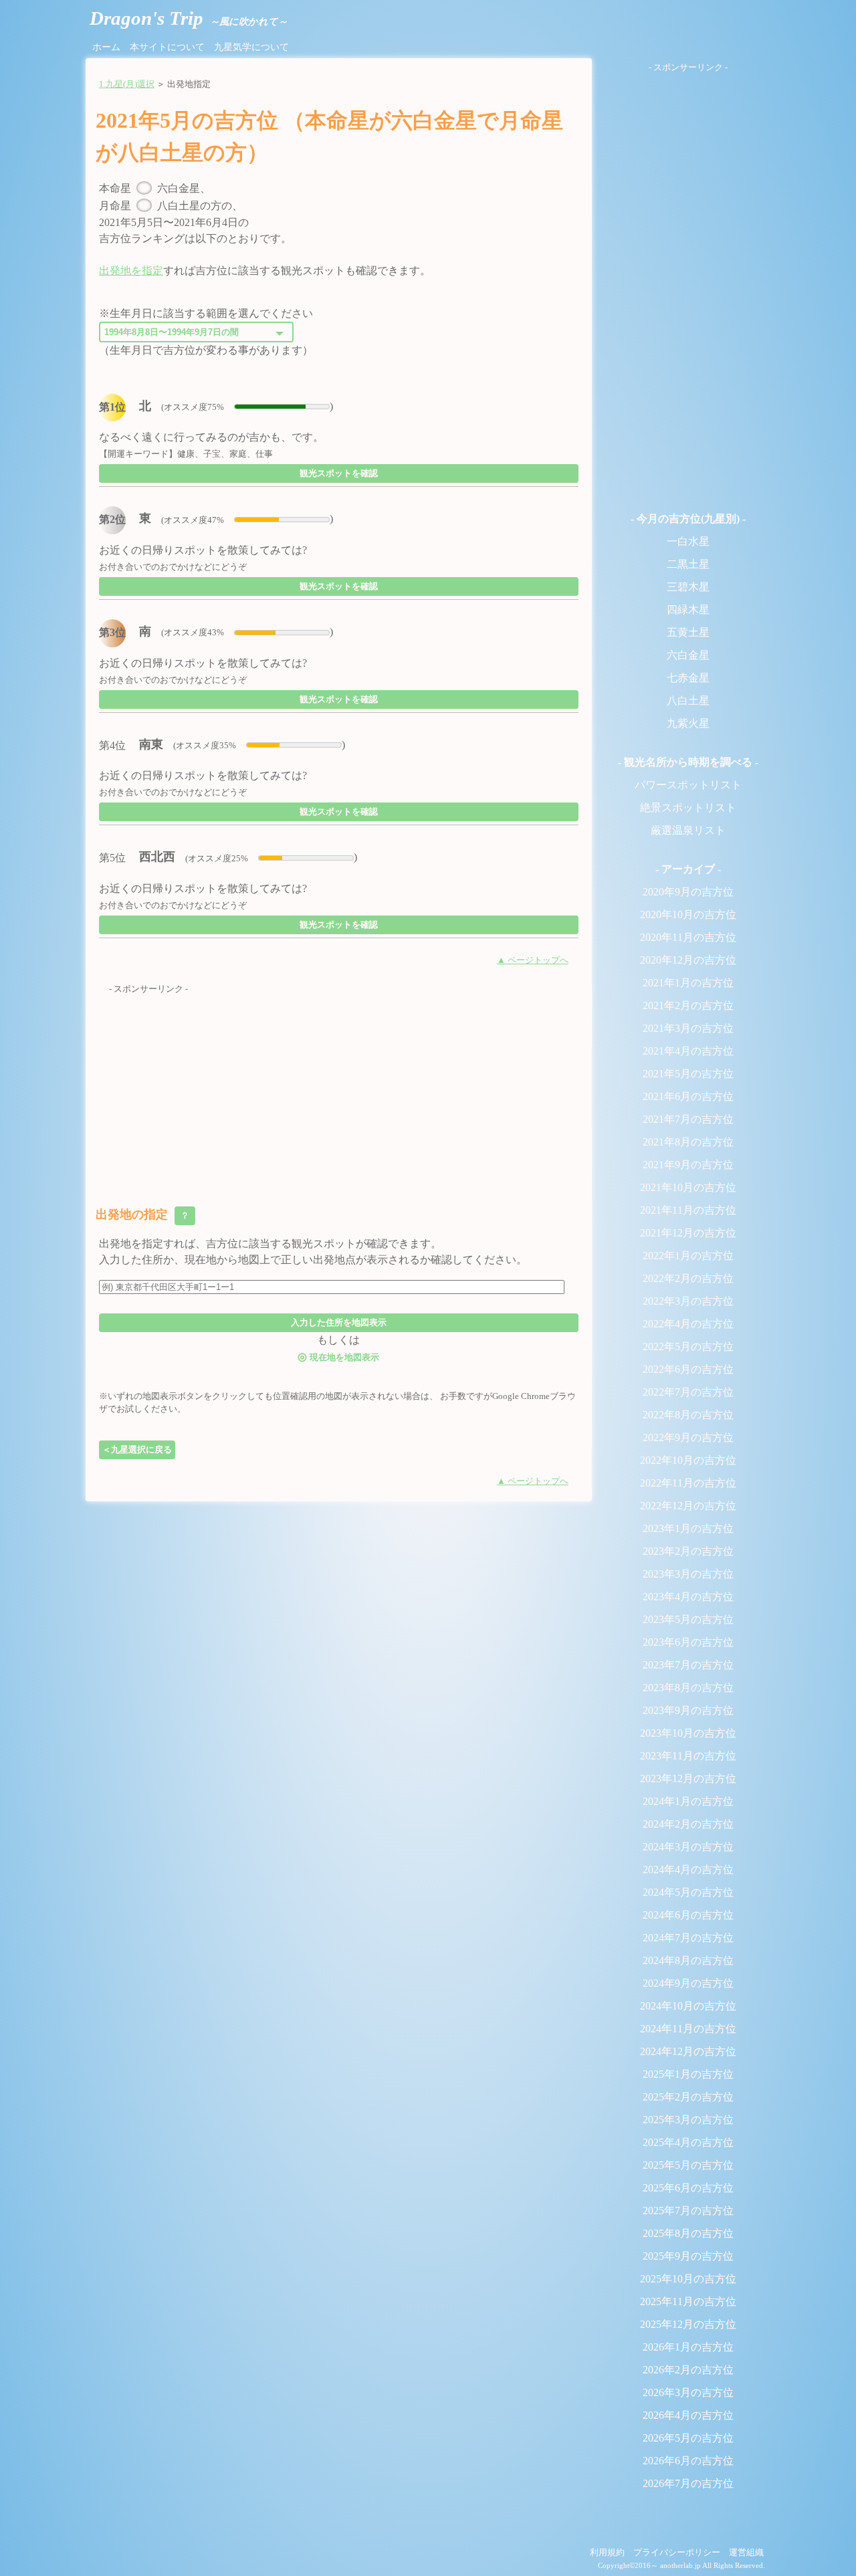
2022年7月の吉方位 (688, 1392)
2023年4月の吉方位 (688, 1597)
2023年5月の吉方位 (688, 1619)
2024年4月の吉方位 (688, 1869)
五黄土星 (688, 632)
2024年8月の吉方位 (688, 1960)
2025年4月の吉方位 (688, 2142)
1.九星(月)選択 (127, 84)
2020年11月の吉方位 (688, 937)
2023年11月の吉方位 (688, 1756)
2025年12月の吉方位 (688, 2324)
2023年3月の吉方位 (688, 1574)
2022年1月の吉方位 (688, 1256)
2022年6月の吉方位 (688, 1369)
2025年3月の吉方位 (688, 2120)
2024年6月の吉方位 (688, 1915)
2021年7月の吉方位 (688, 1119)
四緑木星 (688, 610)
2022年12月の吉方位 (688, 1506)
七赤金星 (688, 678)
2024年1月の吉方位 (688, 1801)
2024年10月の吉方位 (688, 2006)
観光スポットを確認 (339, 473)
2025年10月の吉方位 (688, 2279)
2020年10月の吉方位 (688, 915)
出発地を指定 (131, 271)
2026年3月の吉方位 (688, 2392)
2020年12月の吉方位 (688, 960)
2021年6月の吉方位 (688, 1096)
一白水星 (688, 541)
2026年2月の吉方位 (688, 2370)
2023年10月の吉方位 (688, 1733)
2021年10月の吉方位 (688, 1187)
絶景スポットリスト (688, 808)
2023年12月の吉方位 (688, 1779)
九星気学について (251, 47)
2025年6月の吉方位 (688, 2188)
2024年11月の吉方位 (688, 2029)
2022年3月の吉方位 (688, 1301)
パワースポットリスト (688, 785)
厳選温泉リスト (688, 830)
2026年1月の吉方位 (688, 2347)
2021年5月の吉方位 (688, 1074)
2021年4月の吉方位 (688, 1051)
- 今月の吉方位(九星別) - (688, 519)
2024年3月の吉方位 (688, 1847)
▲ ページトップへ (533, 960)
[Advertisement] (339, 1089)
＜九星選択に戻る (137, 1450)
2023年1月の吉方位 (688, 1528)
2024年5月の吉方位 (688, 1892)
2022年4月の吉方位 (688, 1324)
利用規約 (607, 2553)
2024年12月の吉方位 (688, 2051)
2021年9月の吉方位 (688, 1165)
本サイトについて (167, 47)
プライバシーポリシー (677, 2553)
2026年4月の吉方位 (688, 2415)
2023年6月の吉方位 (688, 1642)
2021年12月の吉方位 (688, 1233)
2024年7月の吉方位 (688, 1938)
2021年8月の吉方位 (688, 1142)
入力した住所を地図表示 (339, 1322)
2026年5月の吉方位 (688, 2438)
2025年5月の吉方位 (688, 2165)
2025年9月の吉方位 (688, 2256)
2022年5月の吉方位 (688, 1347)
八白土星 (688, 701)
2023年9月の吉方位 (688, 1710)
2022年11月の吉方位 (688, 1483)
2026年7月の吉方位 (688, 2483)
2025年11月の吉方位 (688, 2301)
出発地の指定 (144, 1214)
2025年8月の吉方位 (688, 2233)
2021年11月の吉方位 (688, 1210)
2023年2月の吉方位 (688, 1551)
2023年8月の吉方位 (688, 1688)
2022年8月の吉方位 (688, 1415)
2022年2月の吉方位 (688, 1278)
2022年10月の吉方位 (688, 1460)
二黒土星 (688, 564)
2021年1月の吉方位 (688, 983)
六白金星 (688, 655)
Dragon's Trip (189, 18)
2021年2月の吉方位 (688, 1005)
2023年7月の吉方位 (688, 1665)
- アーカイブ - (688, 869)
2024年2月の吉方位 (688, 1824)
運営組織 (746, 2553)
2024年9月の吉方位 (688, 1983)
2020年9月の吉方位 (688, 892)
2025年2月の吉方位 (688, 2097)
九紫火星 (688, 723)
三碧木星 (688, 587)
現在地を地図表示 (338, 1357)
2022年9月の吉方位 (688, 1437)
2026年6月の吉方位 (688, 2461)
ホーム (106, 47)
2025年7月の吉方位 (688, 2211)
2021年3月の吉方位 (688, 1028)
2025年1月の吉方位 (688, 2074)
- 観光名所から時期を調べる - (688, 762)
